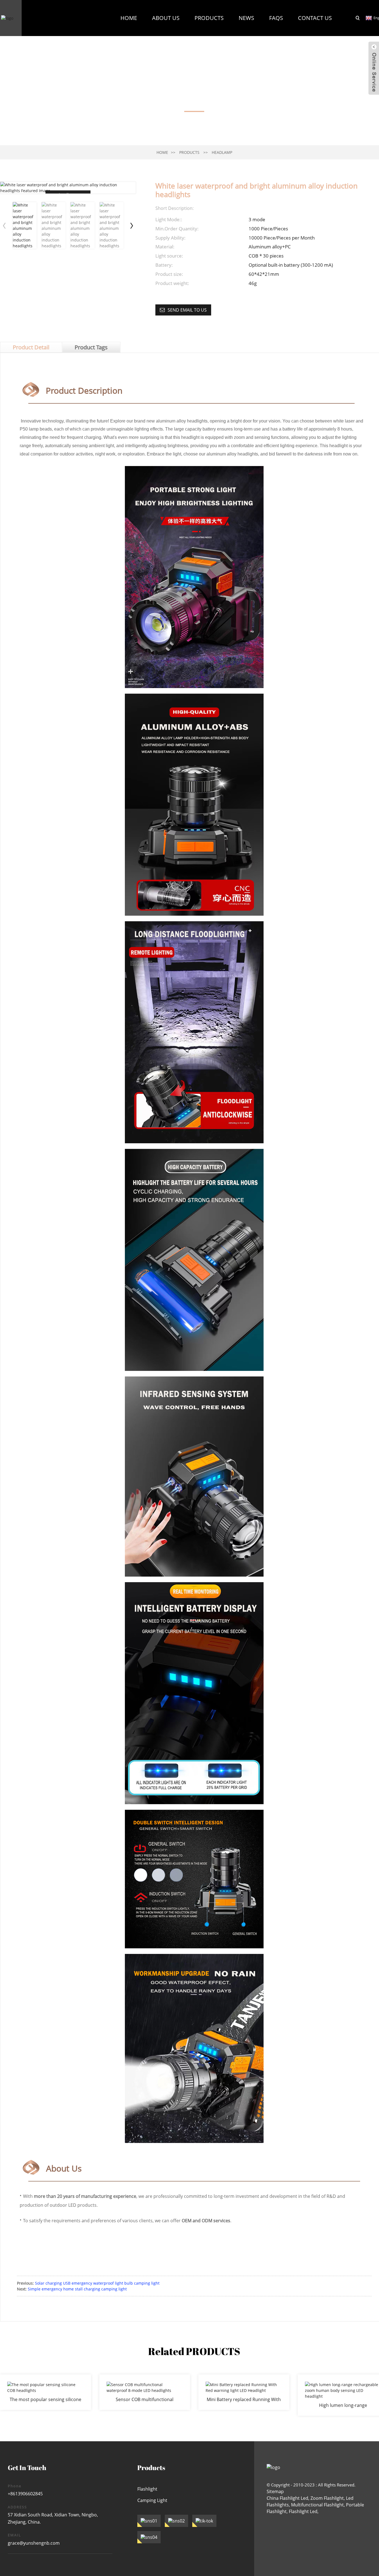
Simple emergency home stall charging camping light (77, 2289)
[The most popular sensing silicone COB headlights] (46, 2392)
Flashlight (147, 2489)
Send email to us (187, 310)
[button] (132, 225)
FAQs (276, 18)
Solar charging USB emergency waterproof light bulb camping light (97, 2283)
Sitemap (275, 2491)
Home (129, 18)
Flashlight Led (303, 2511)
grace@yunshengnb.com (34, 2543)
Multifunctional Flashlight (317, 2505)
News (246, 18)
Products (209, 18)
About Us (166, 18)
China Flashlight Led (287, 2498)
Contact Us (315, 18)
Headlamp (222, 152)
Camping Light (152, 2500)
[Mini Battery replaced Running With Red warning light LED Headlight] (244, 2392)
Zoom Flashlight (327, 2498)
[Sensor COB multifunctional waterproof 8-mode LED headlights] (145, 2392)
